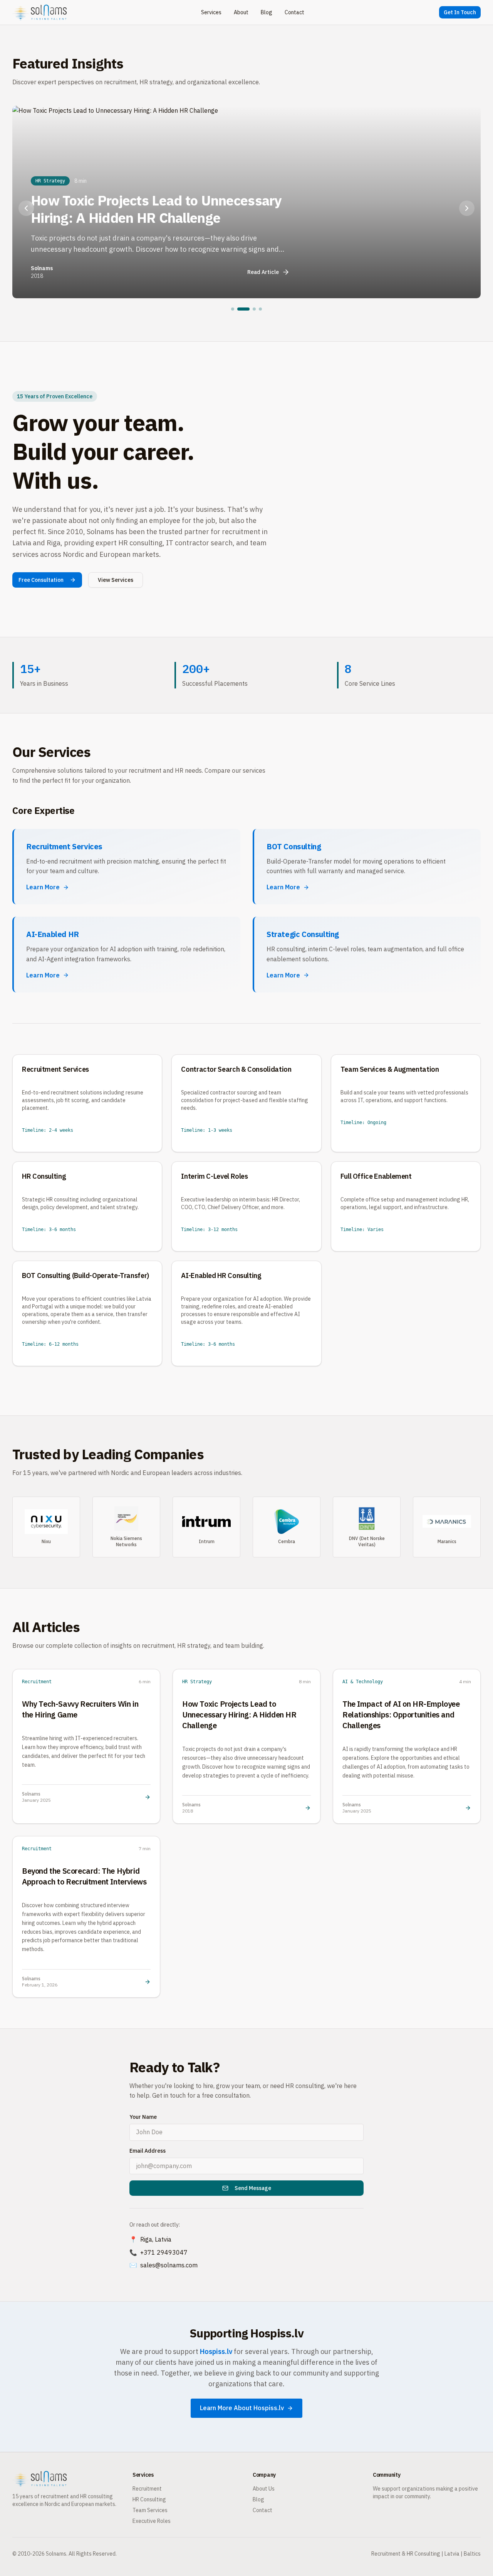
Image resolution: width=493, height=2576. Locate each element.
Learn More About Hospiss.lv (242, 2408)
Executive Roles (152, 2521)
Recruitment (147, 2489)
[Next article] (467, 208)
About (241, 12)
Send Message (253, 2188)
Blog (267, 12)
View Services (116, 580)
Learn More (43, 887)
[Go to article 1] (233, 309)
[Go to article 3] (254, 309)
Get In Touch (460, 12)
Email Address (148, 2151)
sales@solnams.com (169, 2265)
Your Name (143, 2117)
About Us (264, 2489)
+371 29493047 (164, 2252)
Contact (294, 12)
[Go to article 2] (243, 309)
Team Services (150, 2510)
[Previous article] (26, 208)
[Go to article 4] (260, 309)
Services (211, 12)
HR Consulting (149, 2499)
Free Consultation (41, 580)
